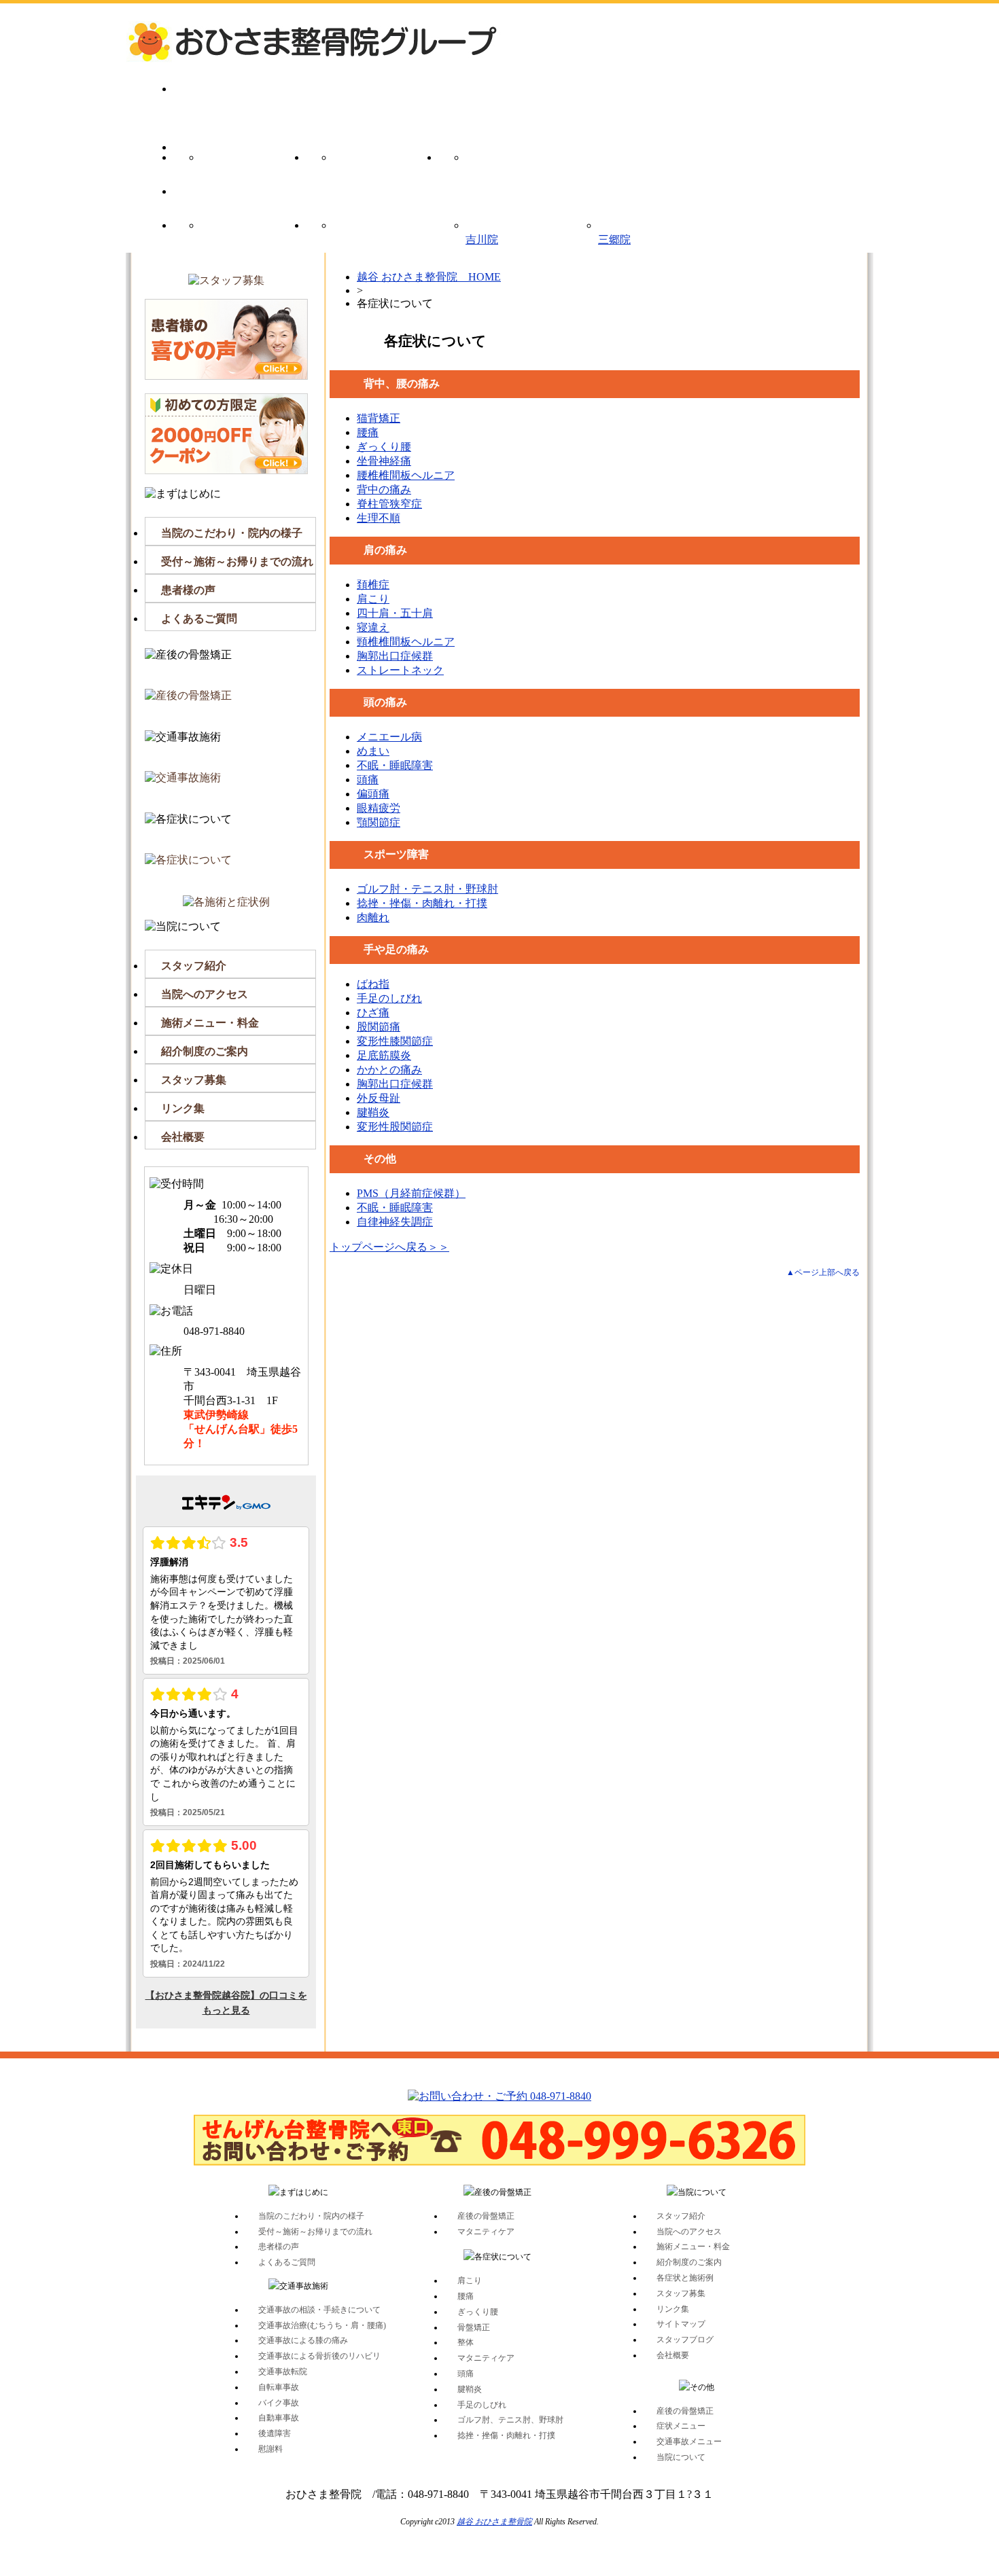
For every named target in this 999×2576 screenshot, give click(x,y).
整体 (466, 2342)
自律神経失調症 (395, 1222)
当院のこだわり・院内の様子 (232, 533)
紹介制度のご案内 (205, 1051)
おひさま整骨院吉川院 (482, 232)
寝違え (373, 627)
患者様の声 (188, 590)
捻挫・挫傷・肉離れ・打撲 (422, 903)
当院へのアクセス (205, 994)
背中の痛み (384, 489)
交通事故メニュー (505, 168)
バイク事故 (279, 2403)
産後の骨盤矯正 (240, 168)
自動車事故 (279, 2418)
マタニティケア (486, 2232)
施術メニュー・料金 (210, 1023)
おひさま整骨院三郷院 (614, 232)
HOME (240, 100)
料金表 (240, 236)
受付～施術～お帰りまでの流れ (237, 561)
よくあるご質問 (199, 619)
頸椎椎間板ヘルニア (406, 642)
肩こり (373, 599)
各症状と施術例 (685, 2278)
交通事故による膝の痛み (303, 2340)
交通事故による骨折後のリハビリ (319, 2356)
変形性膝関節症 (395, 1041)
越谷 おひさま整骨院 (494, 2522)
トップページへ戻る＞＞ (389, 1247)
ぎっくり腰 (384, 447)
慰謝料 (270, 2449)
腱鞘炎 (373, 1112)
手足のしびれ (389, 998)
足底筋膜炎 (384, 1055)
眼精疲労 (379, 808)
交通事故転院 (283, 2372)
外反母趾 (379, 1098)
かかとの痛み (389, 1070)
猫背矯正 (379, 418)
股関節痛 (379, 1027)
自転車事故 (279, 2387)
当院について (372, 236)
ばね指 (373, 984)
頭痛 (368, 780)
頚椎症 (373, 585)
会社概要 (183, 1137)
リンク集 (183, 1108)
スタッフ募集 (194, 1080)
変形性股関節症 (395, 1127)
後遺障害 (275, 2433)
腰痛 (368, 432)
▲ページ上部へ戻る (823, 1272)
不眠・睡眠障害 (395, 765)
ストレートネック (400, 670)
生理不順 (379, 518)
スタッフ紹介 (194, 966)
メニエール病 (389, 737)
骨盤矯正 (474, 2327)
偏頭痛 (373, 794)
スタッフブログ (685, 2340)
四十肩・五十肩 (395, 613)
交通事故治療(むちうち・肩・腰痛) (322, 2325)
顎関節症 (379, 822)
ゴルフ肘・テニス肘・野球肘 (427, 889)
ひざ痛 (373, 1013)
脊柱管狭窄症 (389, 504)
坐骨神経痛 (384, 461)
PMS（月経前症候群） (411, 1193)
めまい (373, 751)
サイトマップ (681, 2324)
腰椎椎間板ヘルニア (406, 475)
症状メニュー (372, 168)
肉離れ (373, 917)
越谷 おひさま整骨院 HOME (429, 277)
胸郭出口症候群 (395, 656)
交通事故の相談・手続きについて (319, 2310)
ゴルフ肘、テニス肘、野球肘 (510, 2420)
